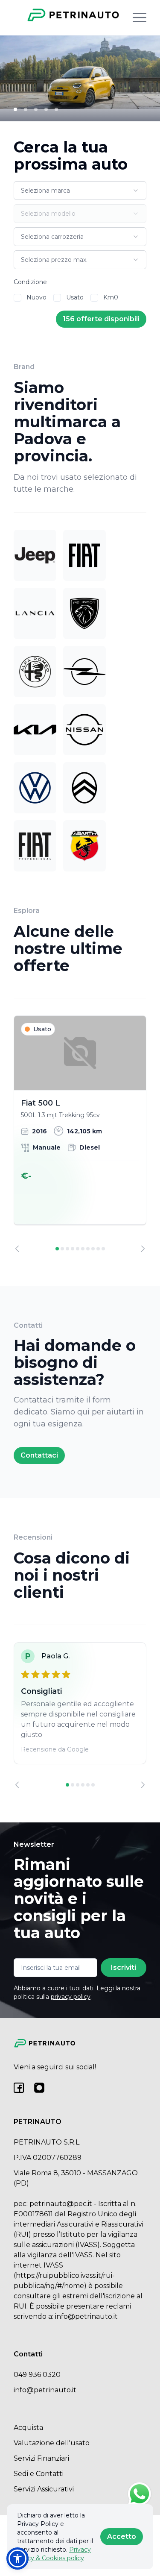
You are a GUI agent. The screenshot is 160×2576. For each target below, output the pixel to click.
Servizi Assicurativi (44, 2489)
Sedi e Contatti (39, 2474)
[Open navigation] (140, 18)
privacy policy (71, 1997)
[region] (80, 1134)
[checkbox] (17, 298)
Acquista (28, 2428)
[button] (17, 2558)
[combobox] (80, 191)
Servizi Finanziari (41, 2458)
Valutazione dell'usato (52, 2443)
